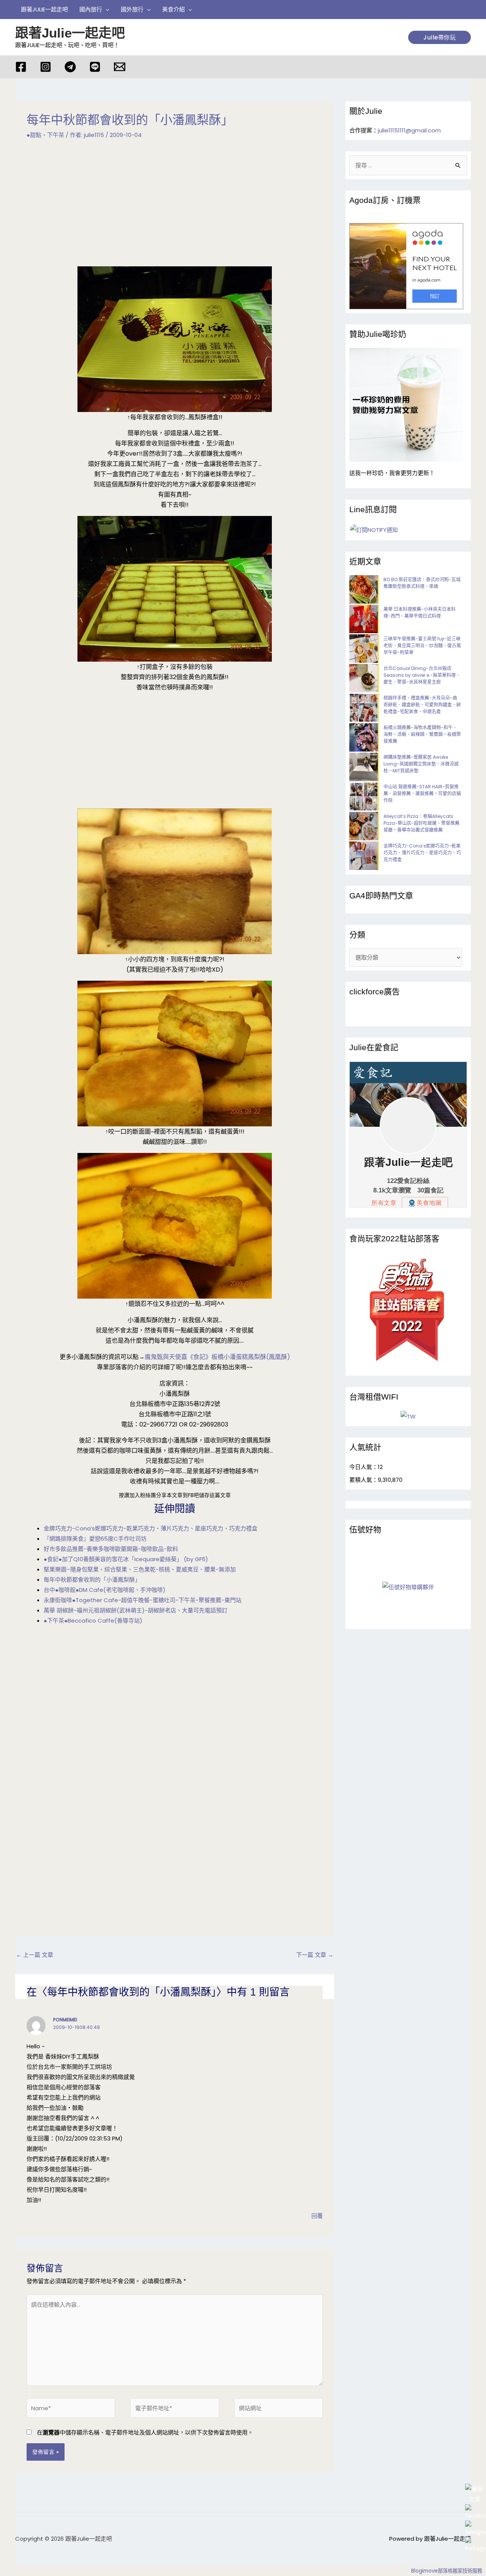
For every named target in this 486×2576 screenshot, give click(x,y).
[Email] (120, 67)
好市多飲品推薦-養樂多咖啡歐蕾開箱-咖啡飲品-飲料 (111, 1549)
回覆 (317, 2216)
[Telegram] (70, 67)
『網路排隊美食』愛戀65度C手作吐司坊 (95, 1539)
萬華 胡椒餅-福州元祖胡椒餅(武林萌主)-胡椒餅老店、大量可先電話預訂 (136, 1610)
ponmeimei (65, 2020)
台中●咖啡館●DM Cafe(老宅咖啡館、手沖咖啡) (105, 1590)
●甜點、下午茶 (45, 135)
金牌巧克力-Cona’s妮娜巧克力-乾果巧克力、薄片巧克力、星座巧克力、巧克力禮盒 (151, 1528)
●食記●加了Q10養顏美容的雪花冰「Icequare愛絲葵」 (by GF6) (126, 1559)
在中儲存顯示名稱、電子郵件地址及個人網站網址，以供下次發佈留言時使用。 (145, 2432)
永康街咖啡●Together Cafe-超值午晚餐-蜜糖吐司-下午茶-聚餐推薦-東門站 (143, 1600)
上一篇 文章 (35, 1955)
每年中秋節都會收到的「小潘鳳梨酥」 (92, 1580)
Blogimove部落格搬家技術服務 (447, 2571)
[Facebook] (21, 67)
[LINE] (95, 67)
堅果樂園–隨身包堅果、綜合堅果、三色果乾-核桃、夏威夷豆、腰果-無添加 (140, 1569)
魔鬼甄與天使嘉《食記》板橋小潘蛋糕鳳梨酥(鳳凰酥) (217, 1357)
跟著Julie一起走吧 (70, 33)
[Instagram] (46, 67)
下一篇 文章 (315, 1955)
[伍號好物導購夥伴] (408, 1587)
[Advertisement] (175, 208)
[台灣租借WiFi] (408, 1416)
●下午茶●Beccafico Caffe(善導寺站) (93, 1621)
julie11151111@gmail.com (409, 130)
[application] (106, 9)
